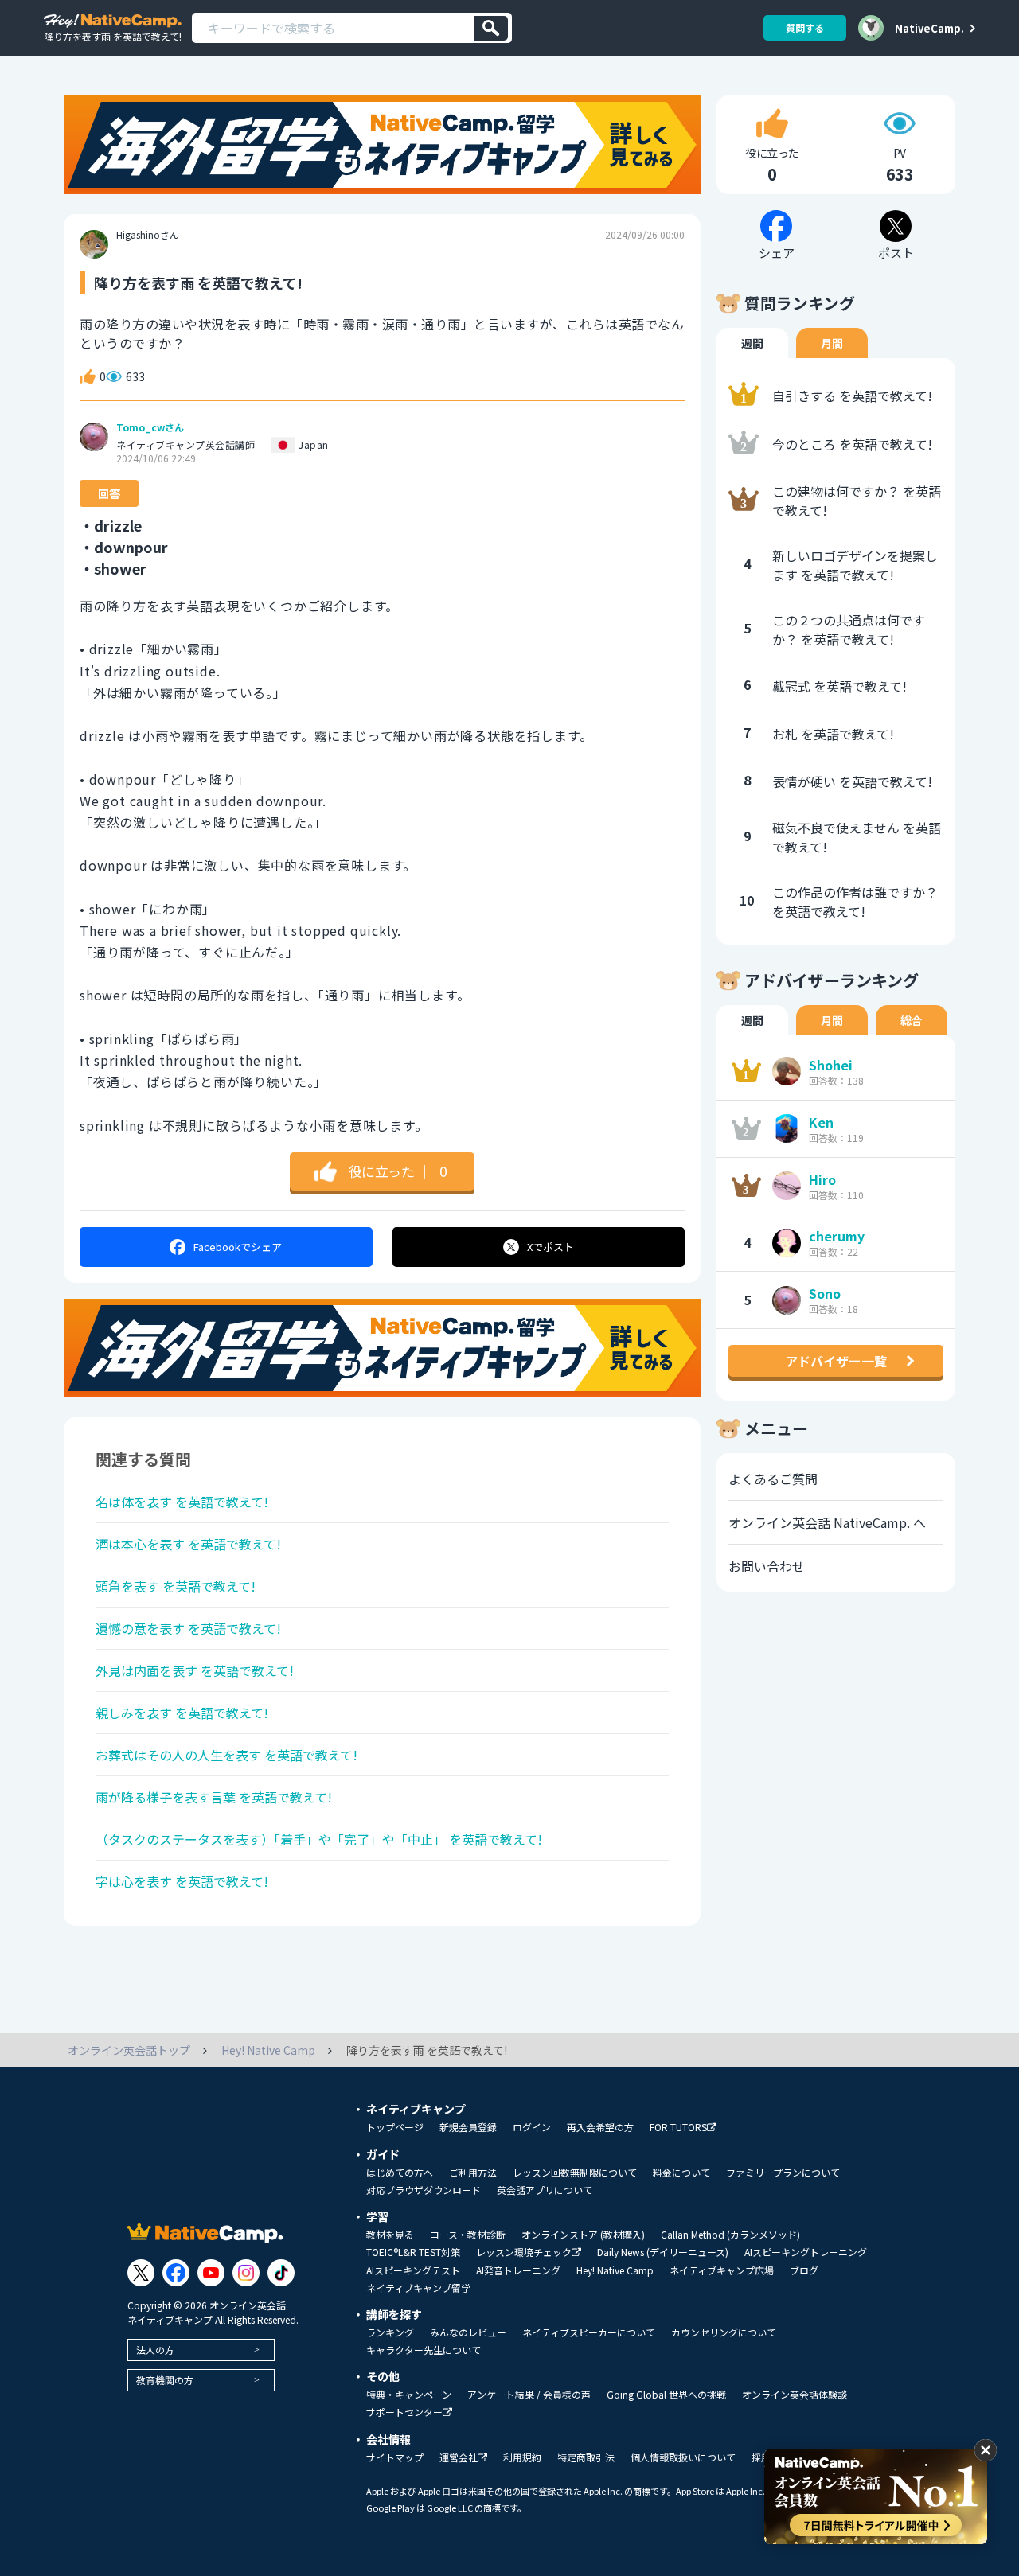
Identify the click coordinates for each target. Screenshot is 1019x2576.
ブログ (804, 2270)
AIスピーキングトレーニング (806, 2252)
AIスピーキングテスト (413, 2270)
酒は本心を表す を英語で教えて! (188, 1544)
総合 (912, 1020)
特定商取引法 (586, 2457)
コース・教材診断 (468, 2235)
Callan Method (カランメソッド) (730, 2235)
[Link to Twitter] (141, 2273)
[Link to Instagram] (246, 2273)
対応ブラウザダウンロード (424, 2190)
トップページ (395, 2127)
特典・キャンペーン (409, 2395)
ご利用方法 (473, 2173)
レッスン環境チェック (524, 2253)
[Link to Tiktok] (281, 2273)
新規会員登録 (468, 2127)
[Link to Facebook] (176, 2273)
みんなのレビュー (468, 2332)
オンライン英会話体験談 (795, 2395)
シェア (238, 1247)
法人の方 (155, 2350)
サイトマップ (395, 2457)
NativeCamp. (929, 28)
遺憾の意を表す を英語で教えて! (188, 1628)
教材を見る (390, 2235)
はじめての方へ (400, 2173)
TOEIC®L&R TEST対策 (413, 2252)
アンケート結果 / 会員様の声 (529, 2395)
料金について (681, 2173)
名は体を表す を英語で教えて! (182, 1502)
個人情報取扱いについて (683, 2457)
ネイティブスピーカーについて (589, 2332)
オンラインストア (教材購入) (583, 2235)
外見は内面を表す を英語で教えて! (195, 1670)
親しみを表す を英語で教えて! (182, 1713)
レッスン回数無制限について (575, 2173)
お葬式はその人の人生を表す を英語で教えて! (226, 1755)
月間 (832, 343)
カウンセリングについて (724, 2332)
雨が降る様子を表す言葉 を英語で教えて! (214, 1797)
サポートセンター (404, 2412)
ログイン (532, 2127)
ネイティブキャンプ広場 (722, 2270)
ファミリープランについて (783, 2173)
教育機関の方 (165, 2380)
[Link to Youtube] (211, 2273)
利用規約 (522, 2457)
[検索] (491, 28)
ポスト (550, 1247)
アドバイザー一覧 (836, 1361)
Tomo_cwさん (150, 427)
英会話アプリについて (545, 2190)
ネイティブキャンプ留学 (418, 2288)
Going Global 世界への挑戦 (666, 2395)
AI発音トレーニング (518, 2270)
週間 (752, 343)
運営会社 (459, 2458)
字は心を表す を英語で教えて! (182, 1881)
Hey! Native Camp (615, 2270)
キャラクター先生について (424, 2350)
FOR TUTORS (678, 2128)
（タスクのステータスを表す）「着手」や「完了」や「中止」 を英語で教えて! (319, 1839)
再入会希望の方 (600, 2127)
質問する (805, 27)
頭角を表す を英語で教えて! (176, 1586)
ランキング (390, 2332)
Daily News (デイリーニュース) (663, 2252)
